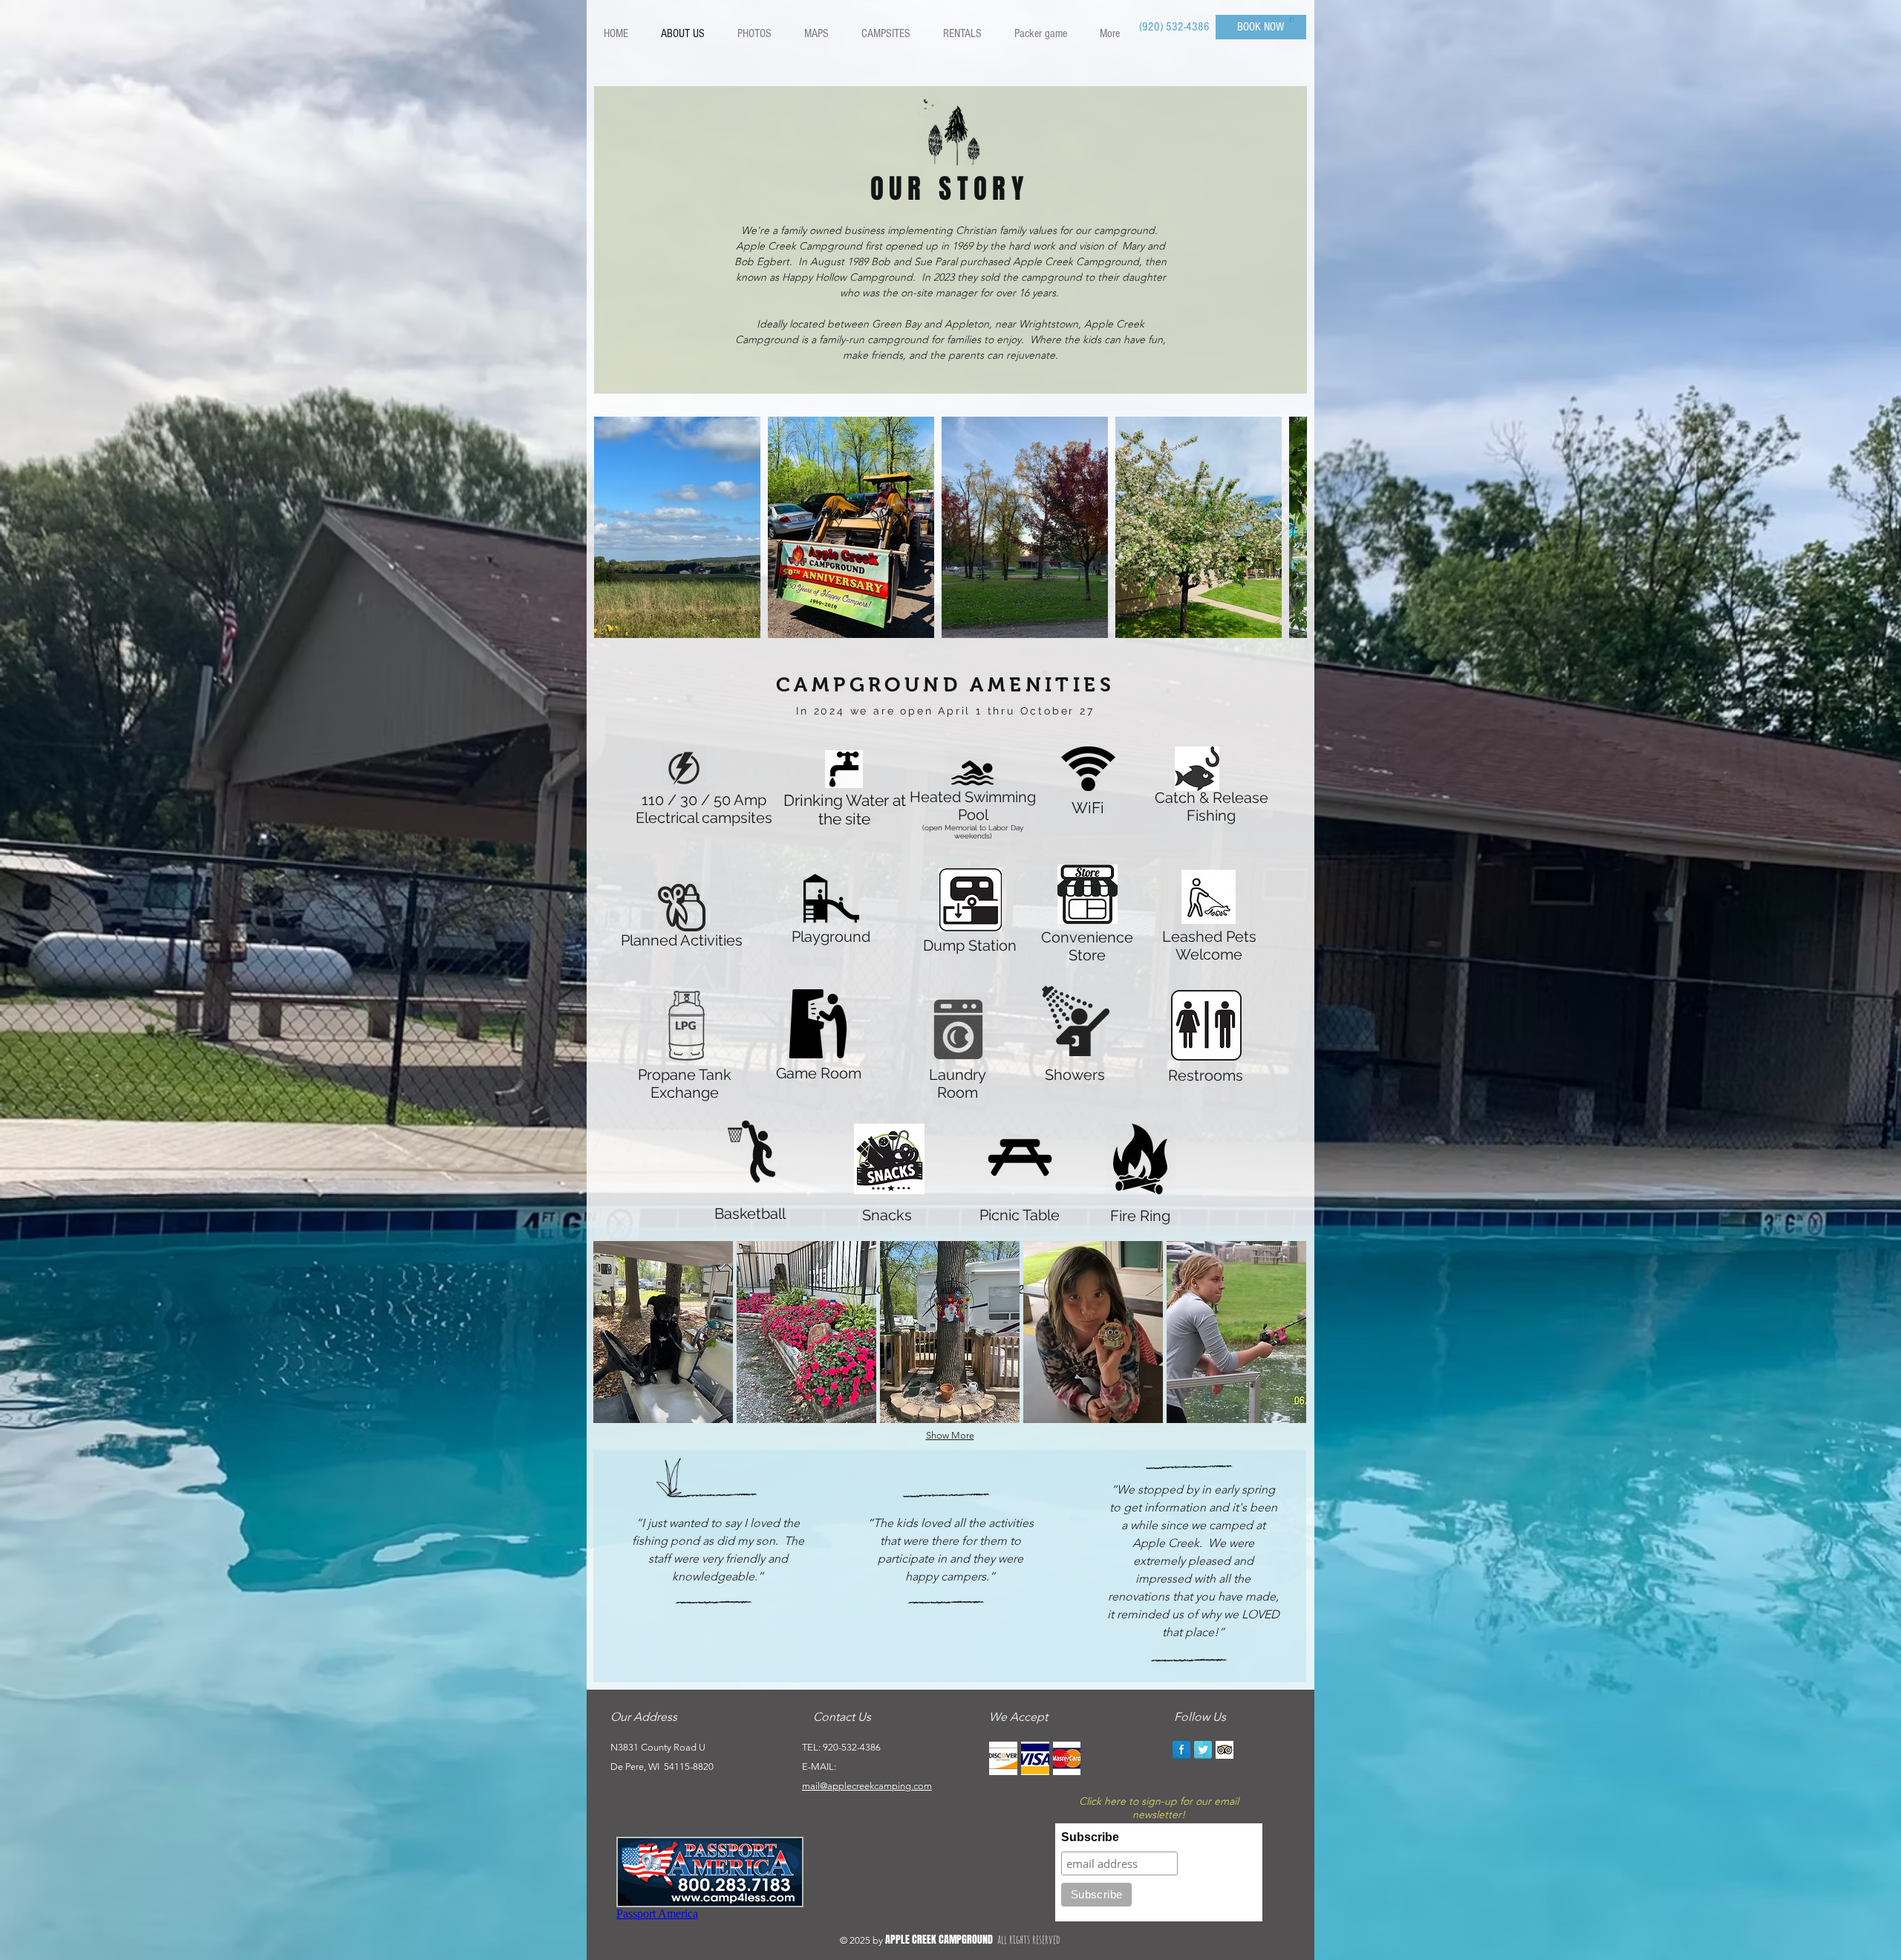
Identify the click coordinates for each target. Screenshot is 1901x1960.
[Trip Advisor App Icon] (1225, 1750)
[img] (1003, 1758)
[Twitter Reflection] (1203, 1750)
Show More (950, 1435)
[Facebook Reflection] (1181, 1750)
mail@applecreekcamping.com (867, 1786)
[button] (1292, 19)
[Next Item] (1281, 528)
